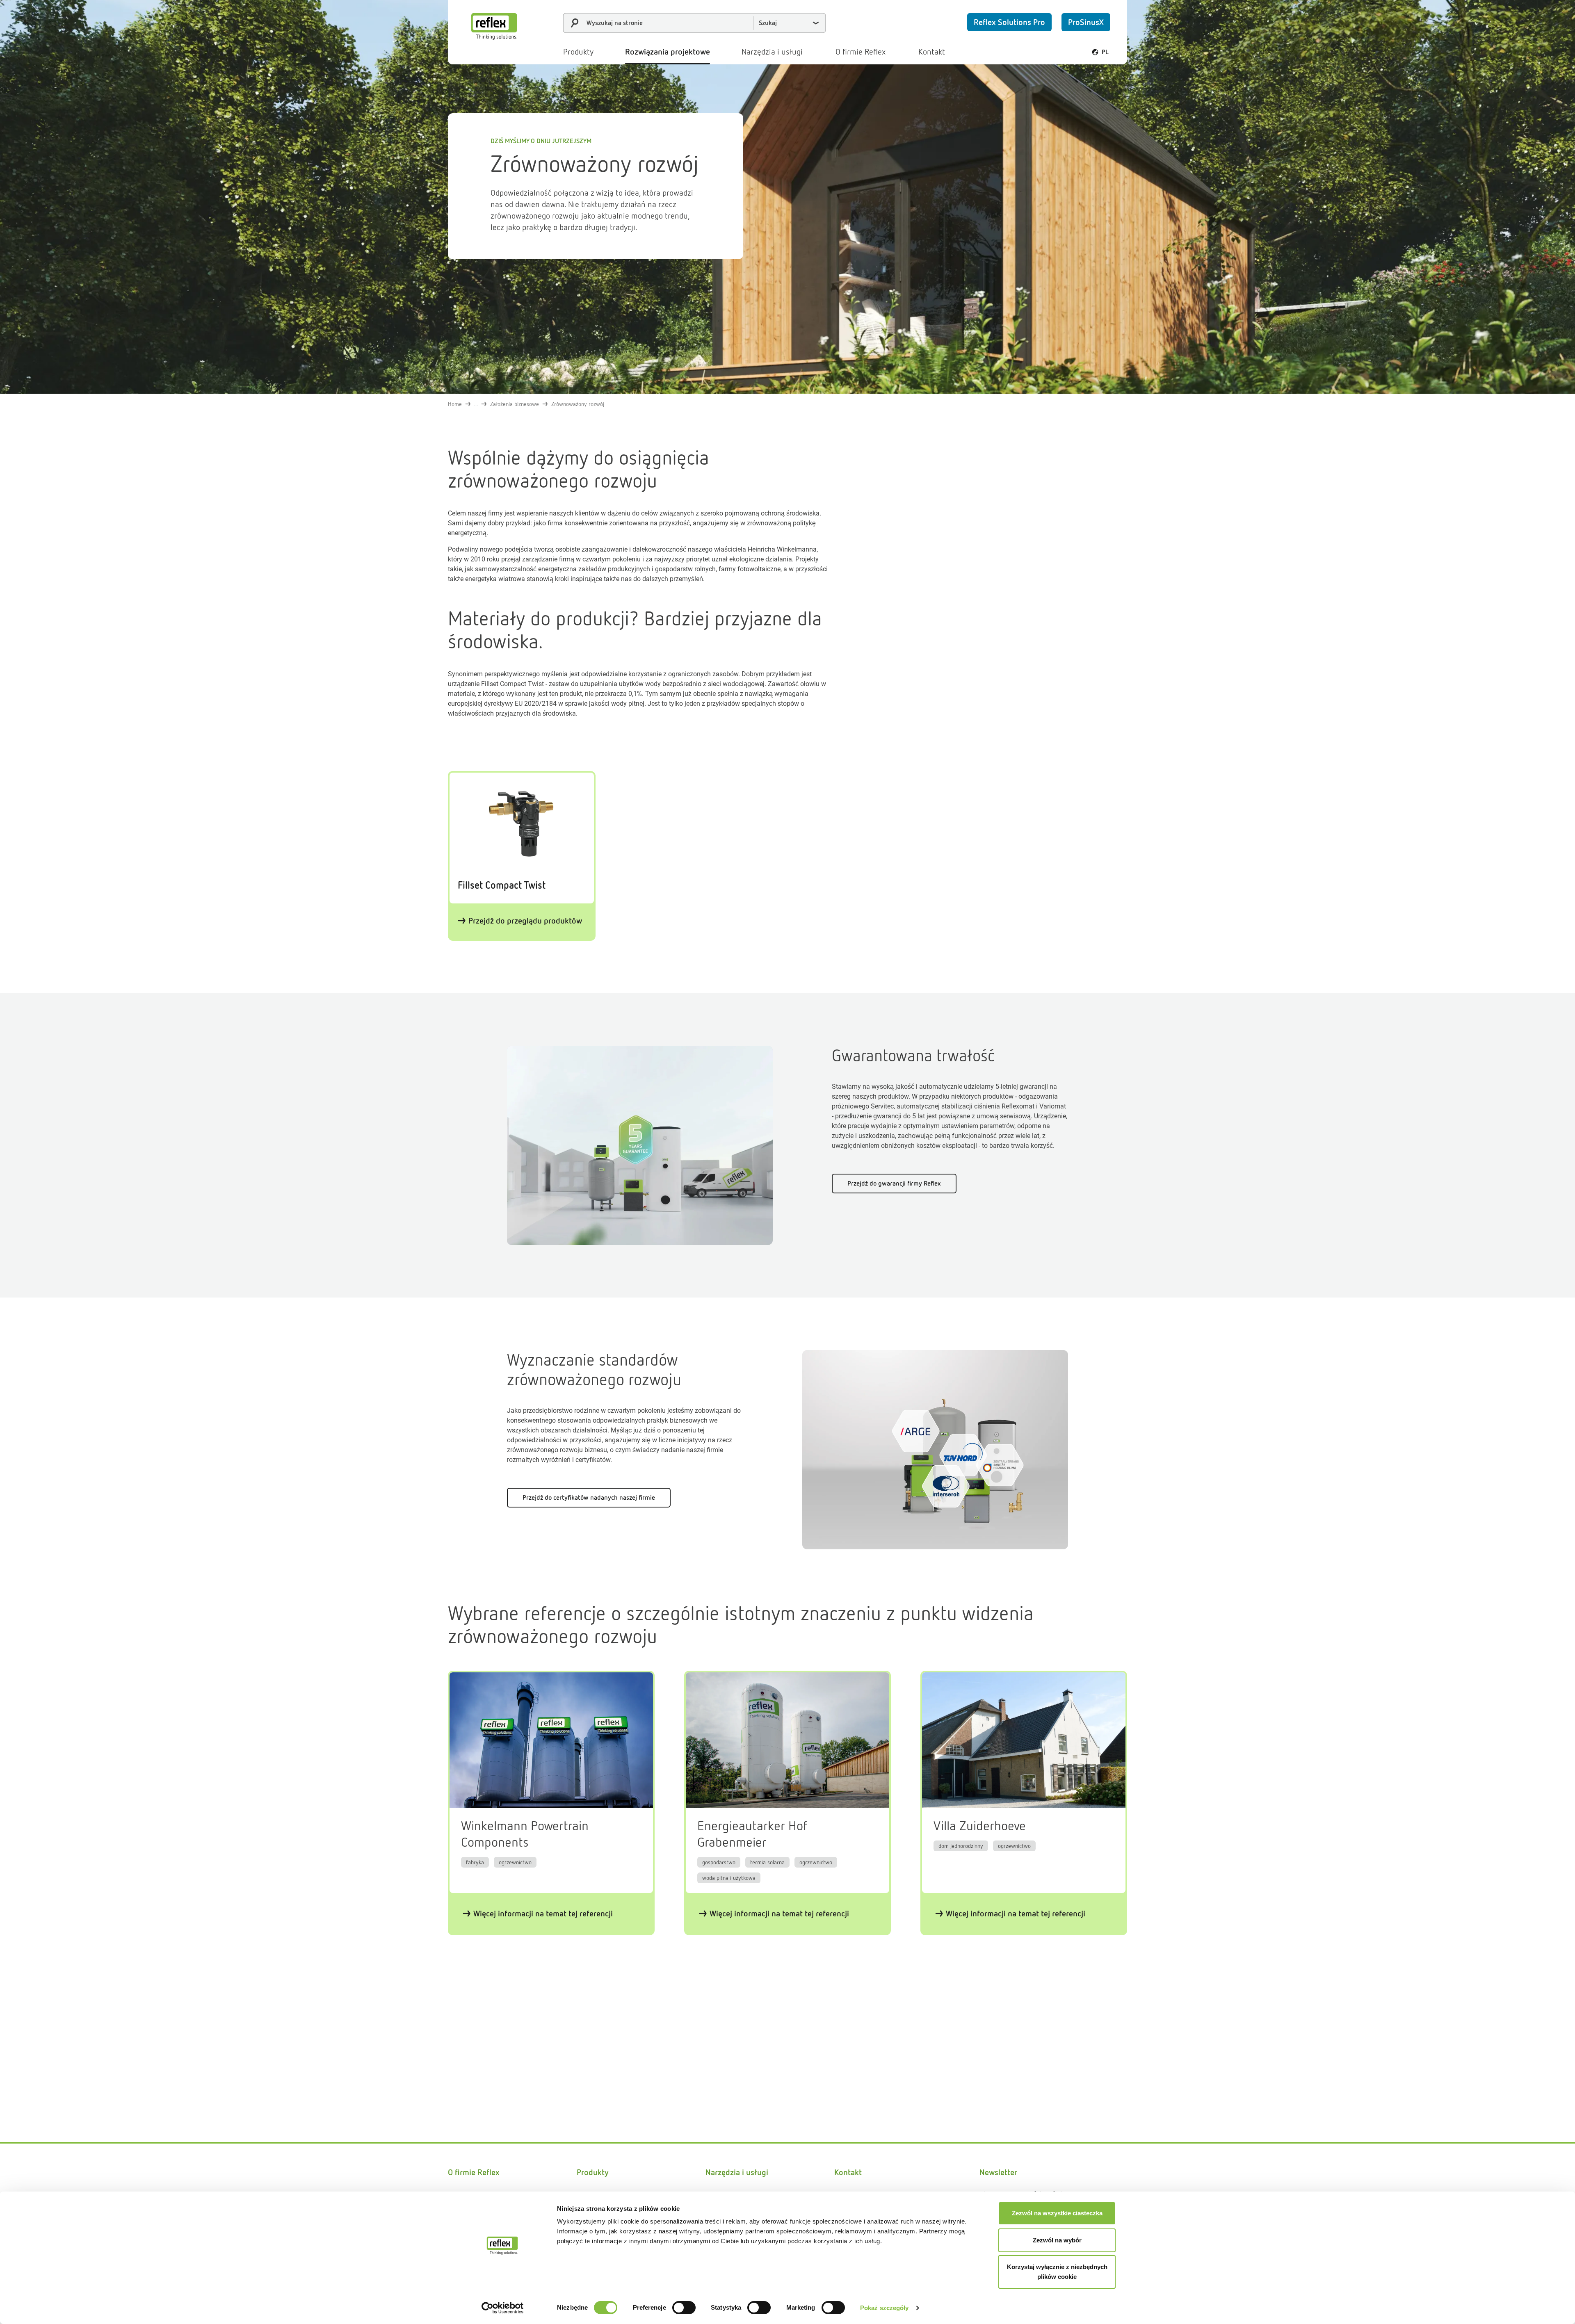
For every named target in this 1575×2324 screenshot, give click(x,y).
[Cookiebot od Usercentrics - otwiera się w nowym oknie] (503, 2308)
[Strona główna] (494, 26)
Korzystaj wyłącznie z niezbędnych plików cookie (1057, 2272)
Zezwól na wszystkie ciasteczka (1057, 2213)
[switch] (684, 2308)
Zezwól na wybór (1057, 2240)
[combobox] (694, 23)
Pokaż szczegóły (885, 2308)
